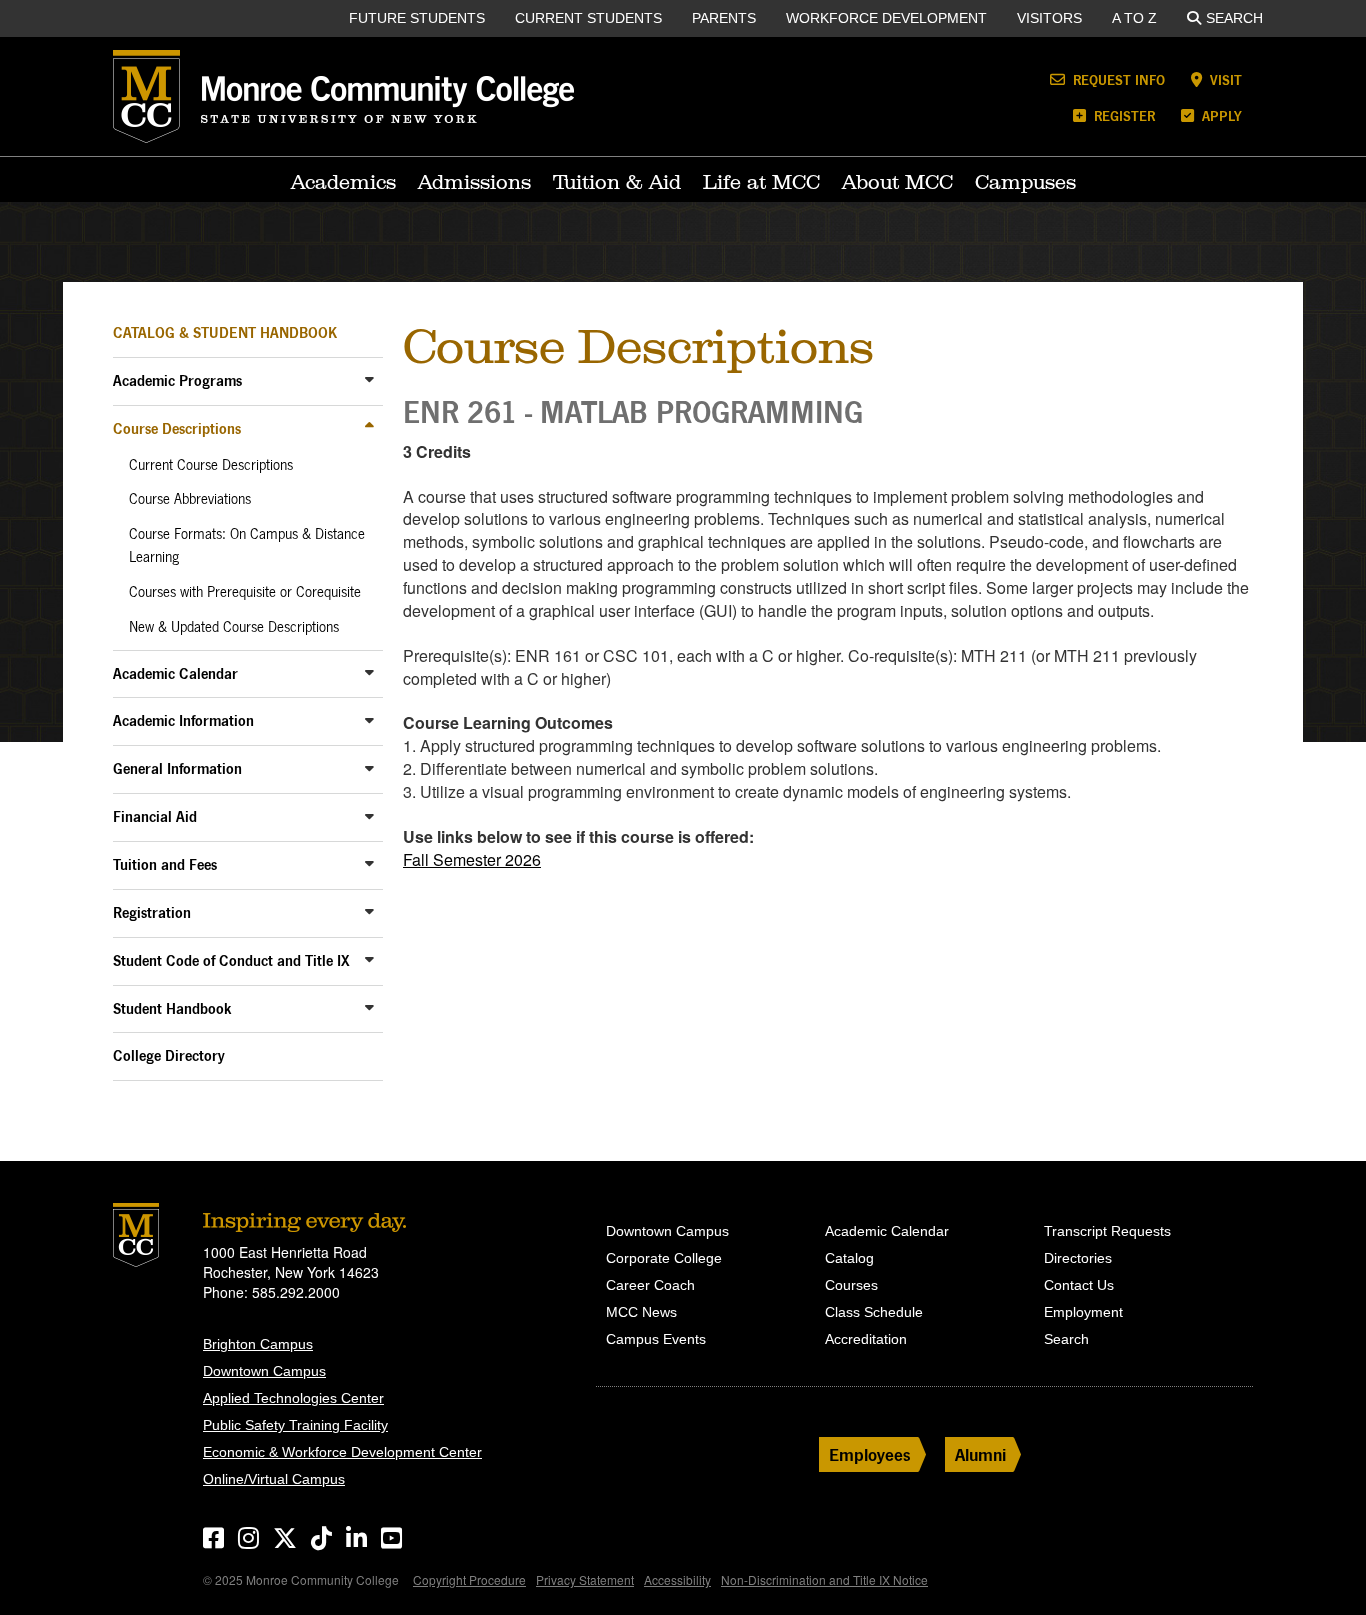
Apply (1220, 115)
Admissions (474, 182)
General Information (177, 768)
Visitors (1049, 18)
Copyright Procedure (469, 1579)
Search (1234, 18)
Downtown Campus (264, 1371)
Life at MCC (761, 182)
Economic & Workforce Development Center (342, 1452)
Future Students (417, 18)
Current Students (588, 18)
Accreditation (866, 1339)
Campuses (1025, 182)
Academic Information (183, 720)
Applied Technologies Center (293, 1398)
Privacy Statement (585, 1579)
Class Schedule (874, 1312)
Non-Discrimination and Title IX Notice (824, 1579)
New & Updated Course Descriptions (234, 627)
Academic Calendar (175, 673)
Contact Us (1079, 1285)
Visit (1224, 79)
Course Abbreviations (190, 499)
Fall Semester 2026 (472, 859)
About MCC (897, 182)
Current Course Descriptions (211, 465)
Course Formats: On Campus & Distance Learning (247, 545)
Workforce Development (886, 18)
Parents (724, 18)
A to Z (1134, 18)
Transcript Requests (1107, 1231)
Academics (343, 182)
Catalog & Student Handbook (225, 332)
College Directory (169, 1055)
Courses (851, 1285)
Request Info (1117, 79)
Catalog (849, 1258)
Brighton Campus (258, 1344)
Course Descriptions (177, 428)
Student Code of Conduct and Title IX (231, 960)
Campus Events (656, 1339)
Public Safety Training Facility (295, 1425)
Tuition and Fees (165, 864)
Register (1122, 115)
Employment (1083, 1312)
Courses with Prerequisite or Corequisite (245, 592)
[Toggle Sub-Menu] (369, 379)
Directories (1078, 1258)
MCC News (641, 1312)
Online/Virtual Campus (274, 1479)
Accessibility (677, 1579)
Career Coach (650, 1285)
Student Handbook (172, 1008)
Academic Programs (177, 380)
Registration (152, 912)
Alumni (980, 1454)
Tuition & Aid (617, 182)
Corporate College (664, 1258)
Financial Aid (155, 816)
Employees (870, 1454)
